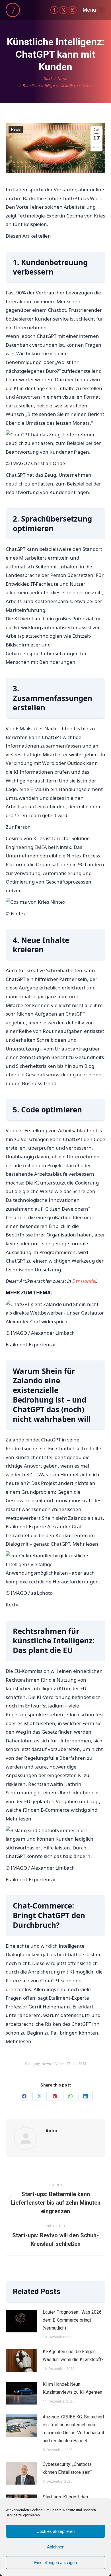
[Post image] (21, 2321)
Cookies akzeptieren (55, 2531)
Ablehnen (56, 2547)
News (16, 129)
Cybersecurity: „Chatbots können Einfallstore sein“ (67, 2468)
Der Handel (84, 1281)
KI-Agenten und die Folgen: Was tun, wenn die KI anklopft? (73, 2356)
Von (58, 2064)
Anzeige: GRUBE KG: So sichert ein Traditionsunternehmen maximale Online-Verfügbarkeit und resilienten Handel (73, 2429)
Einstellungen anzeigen (55, 2563)
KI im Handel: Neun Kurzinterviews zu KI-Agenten (72, 2388)
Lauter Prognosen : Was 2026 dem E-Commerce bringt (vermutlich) (72, 2320)
